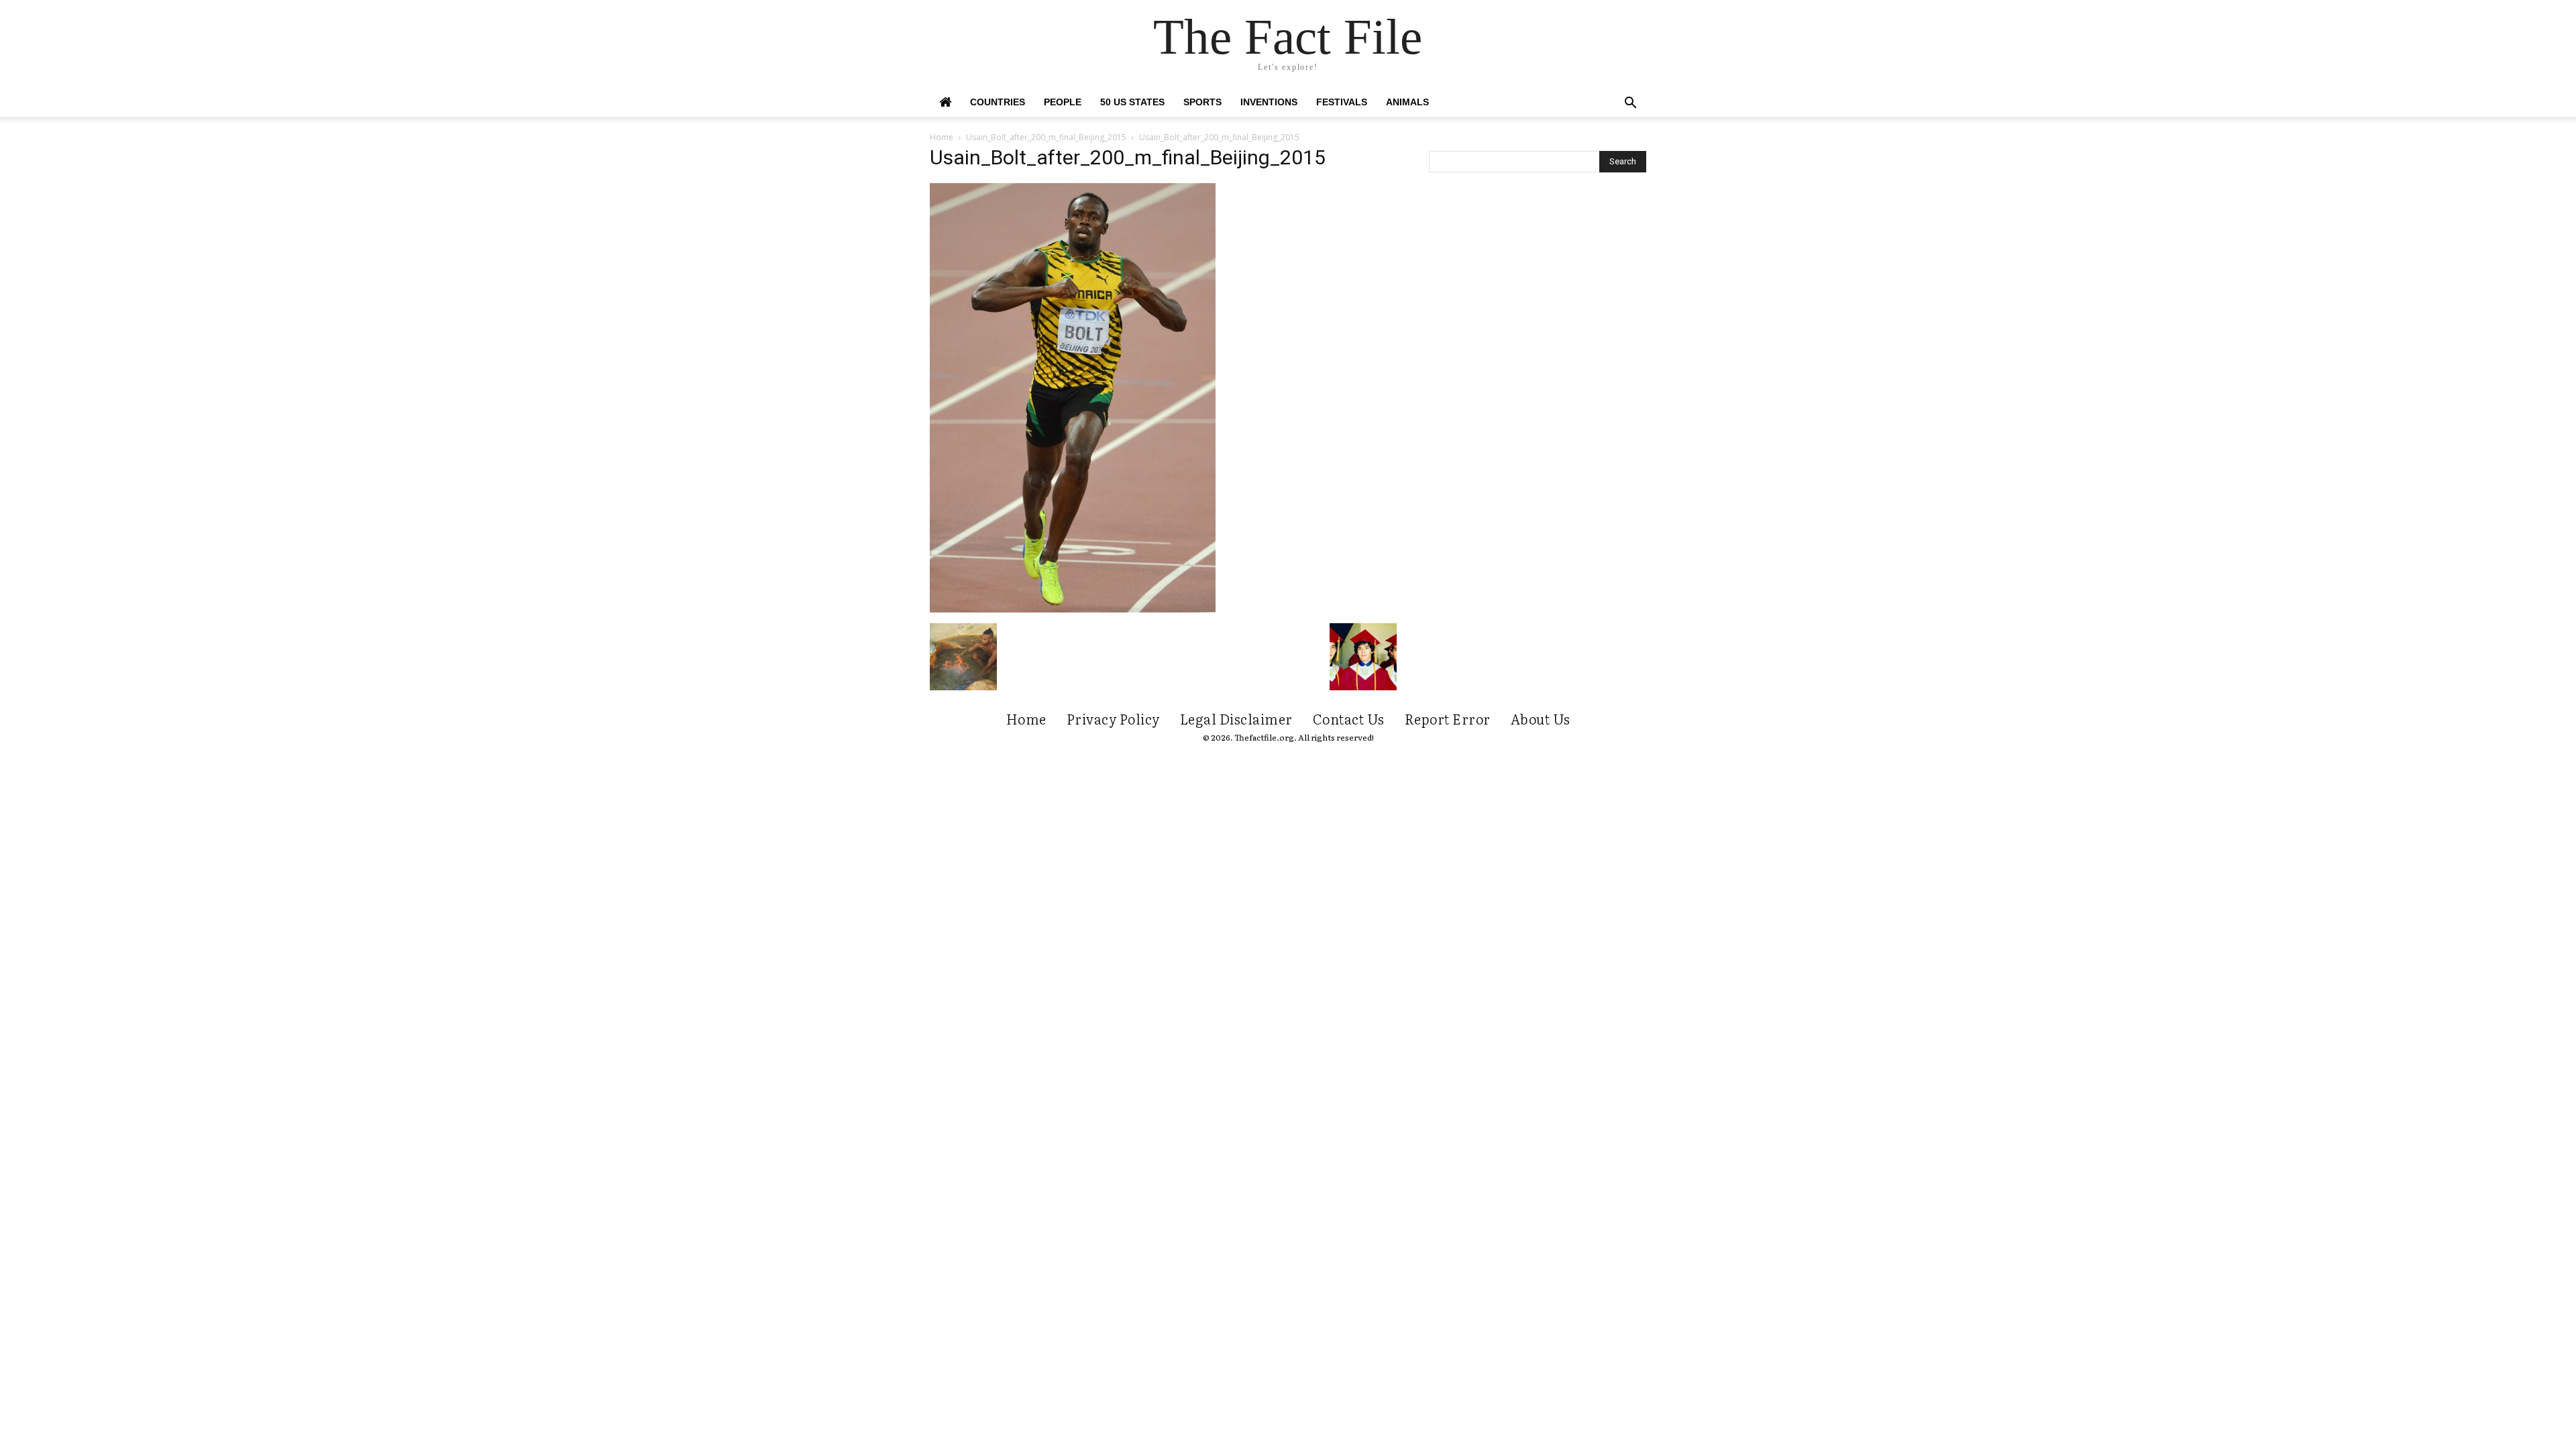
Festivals (1342, 102)
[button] (1630, 104)
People (1063, 102)
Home (942, 137)
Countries (998, 102)
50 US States (1132, 102)
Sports (1202, 102)
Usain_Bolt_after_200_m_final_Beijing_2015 (1046, 137)
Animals (1407, 102)
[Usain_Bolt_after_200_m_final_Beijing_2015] (1073, 609)
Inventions (1269, 102)
